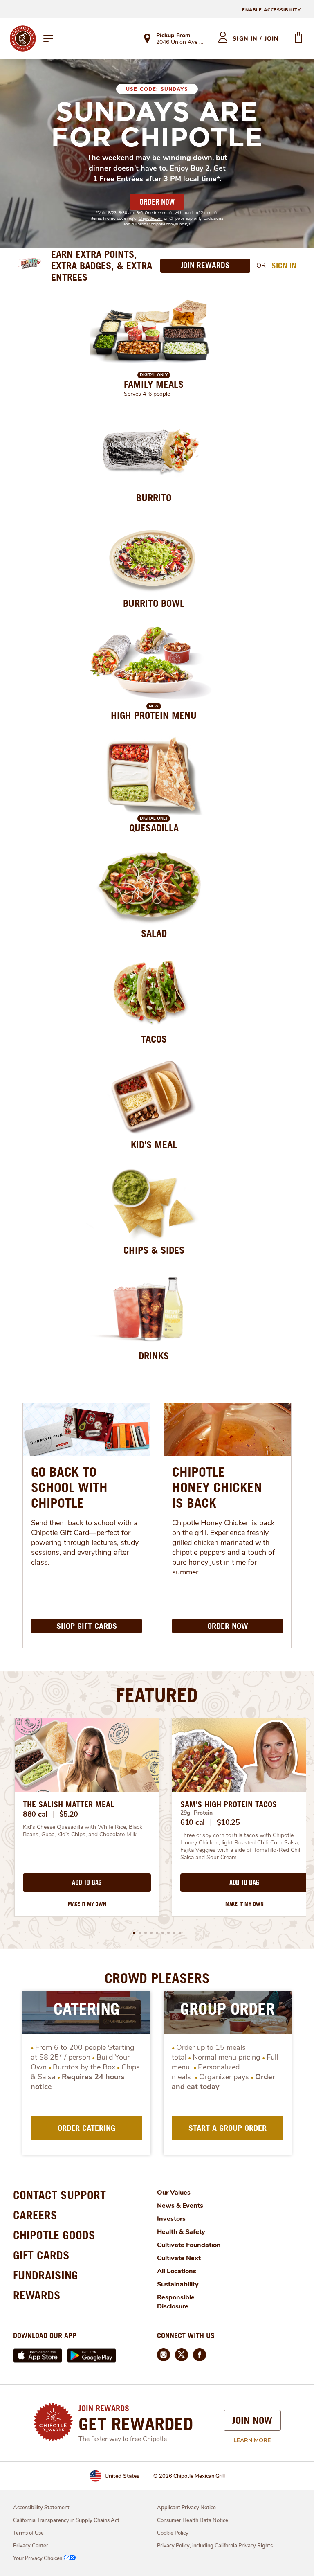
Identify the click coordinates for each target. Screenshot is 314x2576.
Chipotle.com (151, 218)
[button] (134, 1933)
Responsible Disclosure (176, 2302)
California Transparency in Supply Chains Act (66, 2520)
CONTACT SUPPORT (59, 2195)
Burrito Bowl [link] (154, 603)
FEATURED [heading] (157, 1695)
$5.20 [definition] (69, 1814)
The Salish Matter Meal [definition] (68, 1804)
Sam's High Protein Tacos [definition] (229, 1804)
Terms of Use (28, 2533)
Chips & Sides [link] (154, 1250)
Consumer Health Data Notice (193, 2520)
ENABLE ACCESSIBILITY (271, 10)
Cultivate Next (179, 2258)
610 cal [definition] (193, 1822)
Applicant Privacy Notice (186, 2508)
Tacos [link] (154, 1039)
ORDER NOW (157, 202)
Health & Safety (181, 2232)
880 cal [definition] (35, 1814)
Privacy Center (31, 2546)
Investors (171, 2219)
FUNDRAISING (46, 2275)
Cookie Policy (173, 2533)
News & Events (180, 2206)
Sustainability (178, 2284)
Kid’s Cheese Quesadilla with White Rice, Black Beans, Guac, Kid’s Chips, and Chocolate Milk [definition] (83, 1831)
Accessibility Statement (41, 2508)
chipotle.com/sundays (171, 224)
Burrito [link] (154, 498)
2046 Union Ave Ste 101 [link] (180, 43)
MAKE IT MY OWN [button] (87, 1904)
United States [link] (122, 2476)
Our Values (174, 2193)
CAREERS (35, 2215)
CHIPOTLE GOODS (54, 2235)
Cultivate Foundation (189, 2245)
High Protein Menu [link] (154, 715)
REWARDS (37, 2295)
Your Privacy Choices (38, 2558)
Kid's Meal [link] (154, 1144)
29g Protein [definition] (196, 1813)
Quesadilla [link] (154, 828)
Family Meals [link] (154, 384)
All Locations (177, 2271)
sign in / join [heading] (256, 39)
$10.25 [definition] (228, 1822)
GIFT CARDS (41, 2255)
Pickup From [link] (173, 35)
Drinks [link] (154, 1356)
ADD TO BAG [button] (87, 1882)
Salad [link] (154, 933)
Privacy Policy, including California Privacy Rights (215, 2546)
